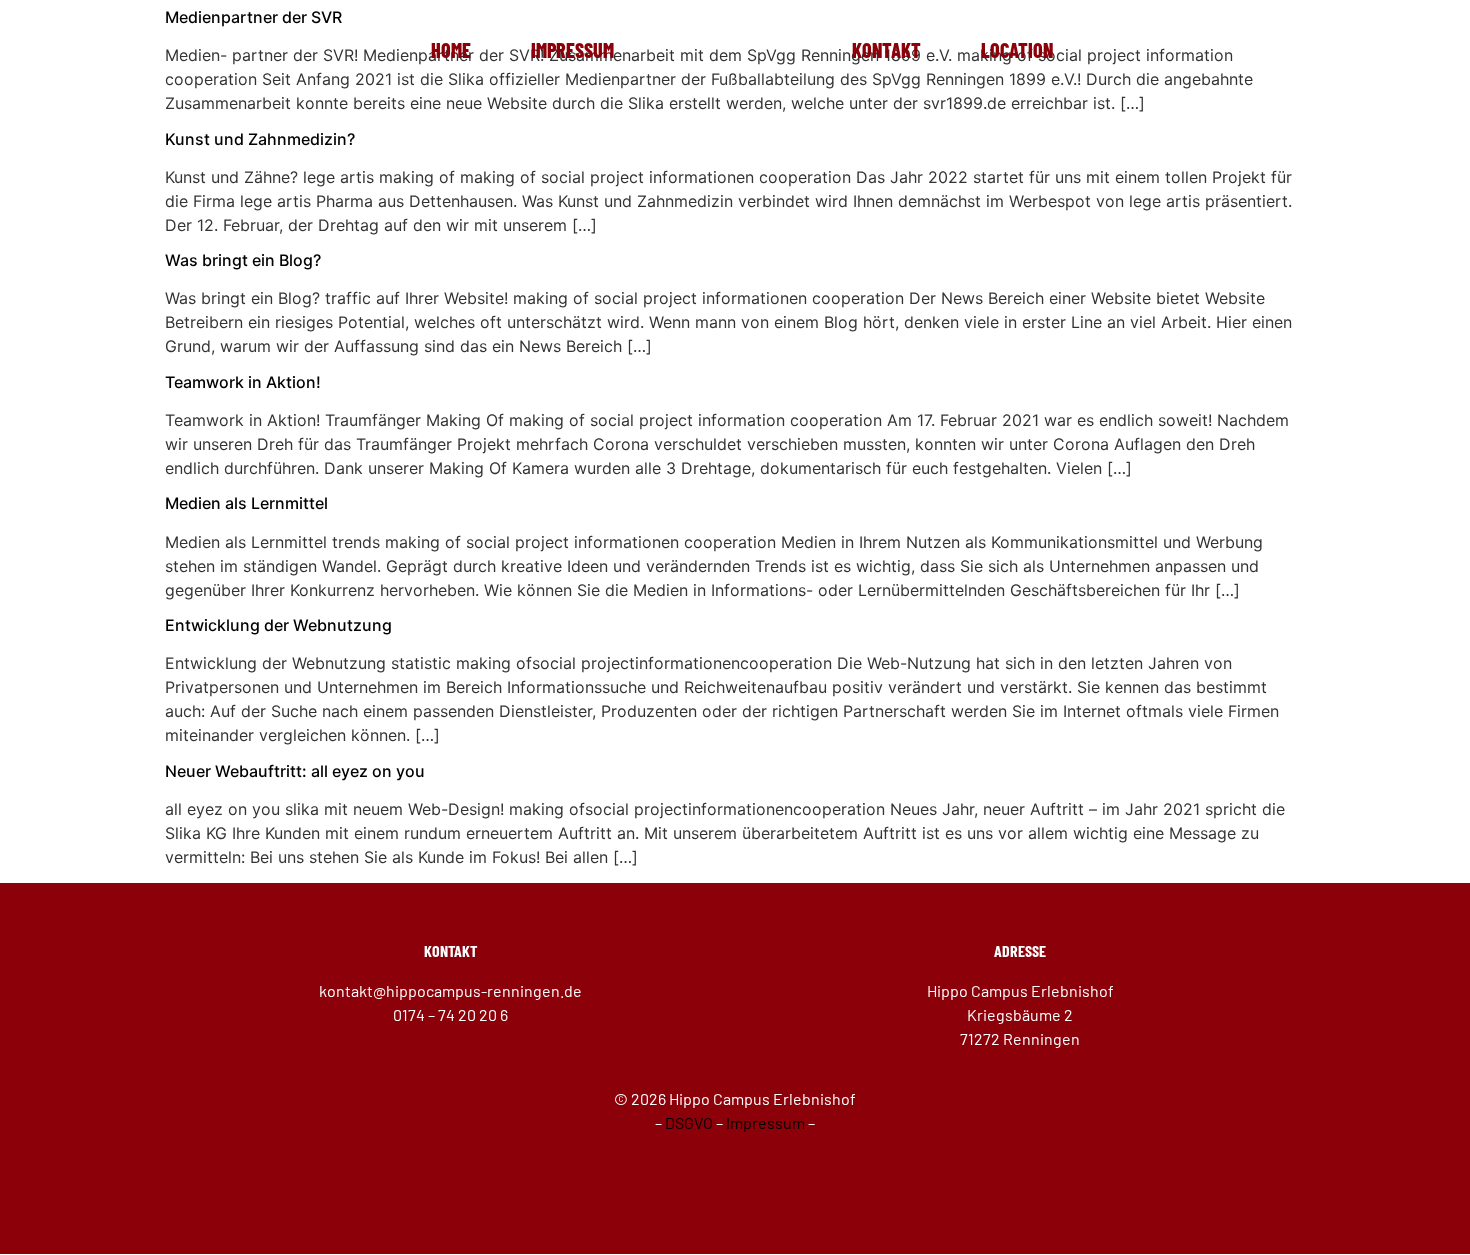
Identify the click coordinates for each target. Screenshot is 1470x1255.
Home (451, 50)
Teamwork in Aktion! (243, 382)
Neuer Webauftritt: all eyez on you (295, 771)
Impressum (572, 50)
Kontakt (886, 50)
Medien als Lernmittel (246, 503)
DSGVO (689, 1122)
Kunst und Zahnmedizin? (260, 139)
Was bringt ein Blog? (243, 260)
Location (1017, 50)
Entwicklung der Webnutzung (278, 625)
